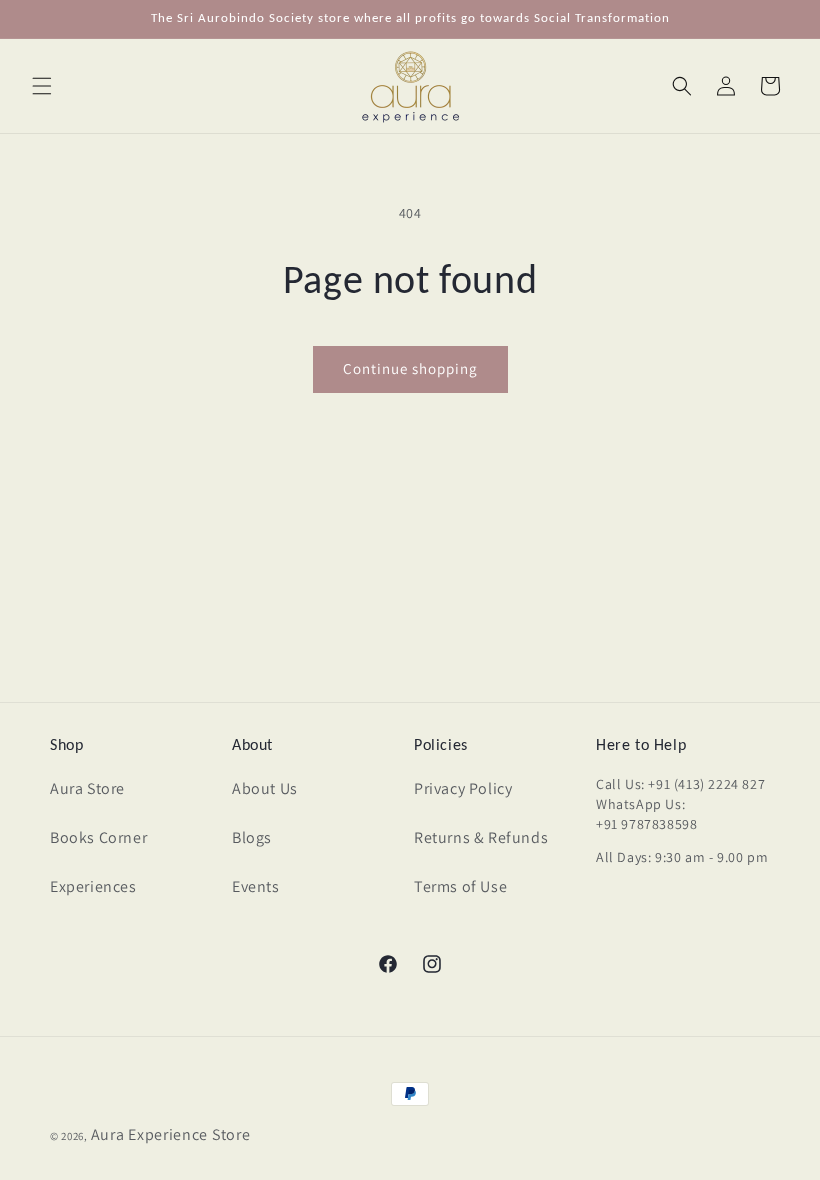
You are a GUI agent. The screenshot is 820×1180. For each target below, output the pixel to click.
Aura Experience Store (171, 1134)
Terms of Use (460, 886)
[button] (42, 86)
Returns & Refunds (481, 837)
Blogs (252, 837)
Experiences (93, 886)
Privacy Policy (463, 788)
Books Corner (98, 837)
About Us (265, 788)
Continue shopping (410, 368)
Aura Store (87, 788)
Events (256, 886)
